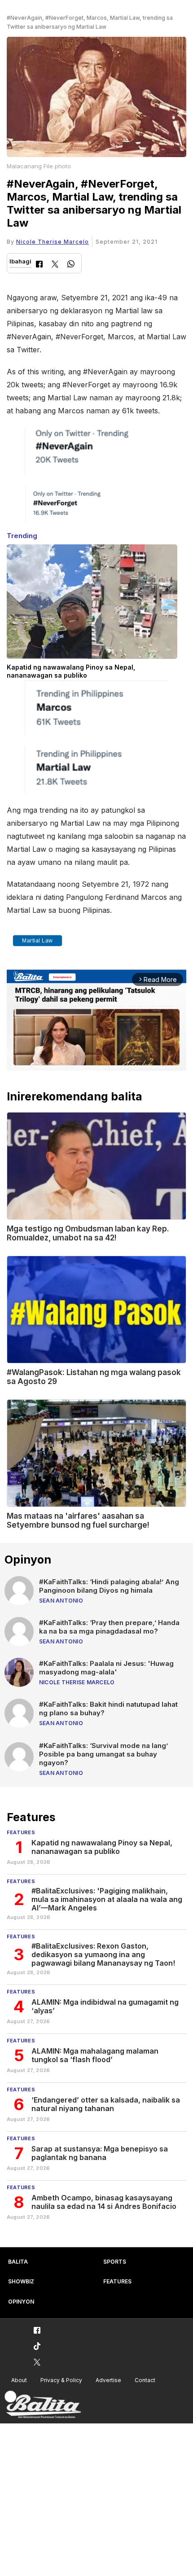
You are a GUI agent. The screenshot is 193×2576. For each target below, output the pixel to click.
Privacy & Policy (61, 2380)
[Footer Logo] (43, 2405)
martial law (37, 941)
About (19, 2380)
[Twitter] (55, 265)
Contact (145, 2380)
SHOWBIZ (21, 2281)
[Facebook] (39, 265)
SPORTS (115, 2262)
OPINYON (21, 2302)
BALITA (18, 2262)
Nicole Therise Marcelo (53, 242)
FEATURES (117, 2281)
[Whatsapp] (71, 265)
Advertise (108, 2380)
